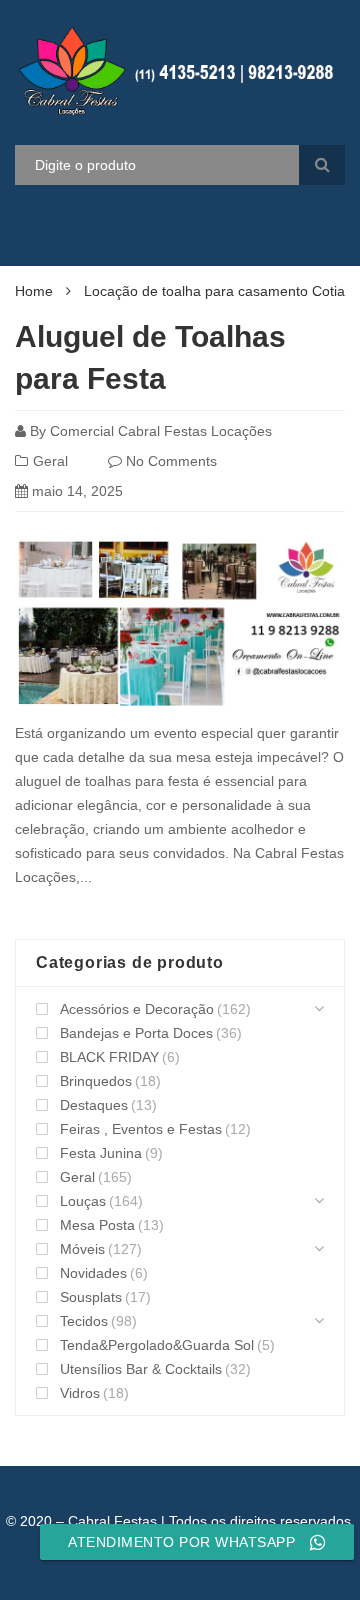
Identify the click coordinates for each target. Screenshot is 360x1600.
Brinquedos (96, 1081)
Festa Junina (101, 1153)
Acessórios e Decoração (137, 1009)
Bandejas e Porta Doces (136, 1033)
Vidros (80, 1393)
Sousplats (91, 1297)
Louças (83, 1201)
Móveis (82, 1249)
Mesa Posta (97, 1225)
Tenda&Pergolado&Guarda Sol (157, 1345)
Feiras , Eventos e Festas (141, 1129)
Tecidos (84, 1321)
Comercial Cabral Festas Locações (161, 431)
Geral (50, 461)
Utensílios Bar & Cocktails (141, 1369)
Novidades (93, 1273)
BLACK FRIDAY (109, 1057)
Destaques (94, 1105)
